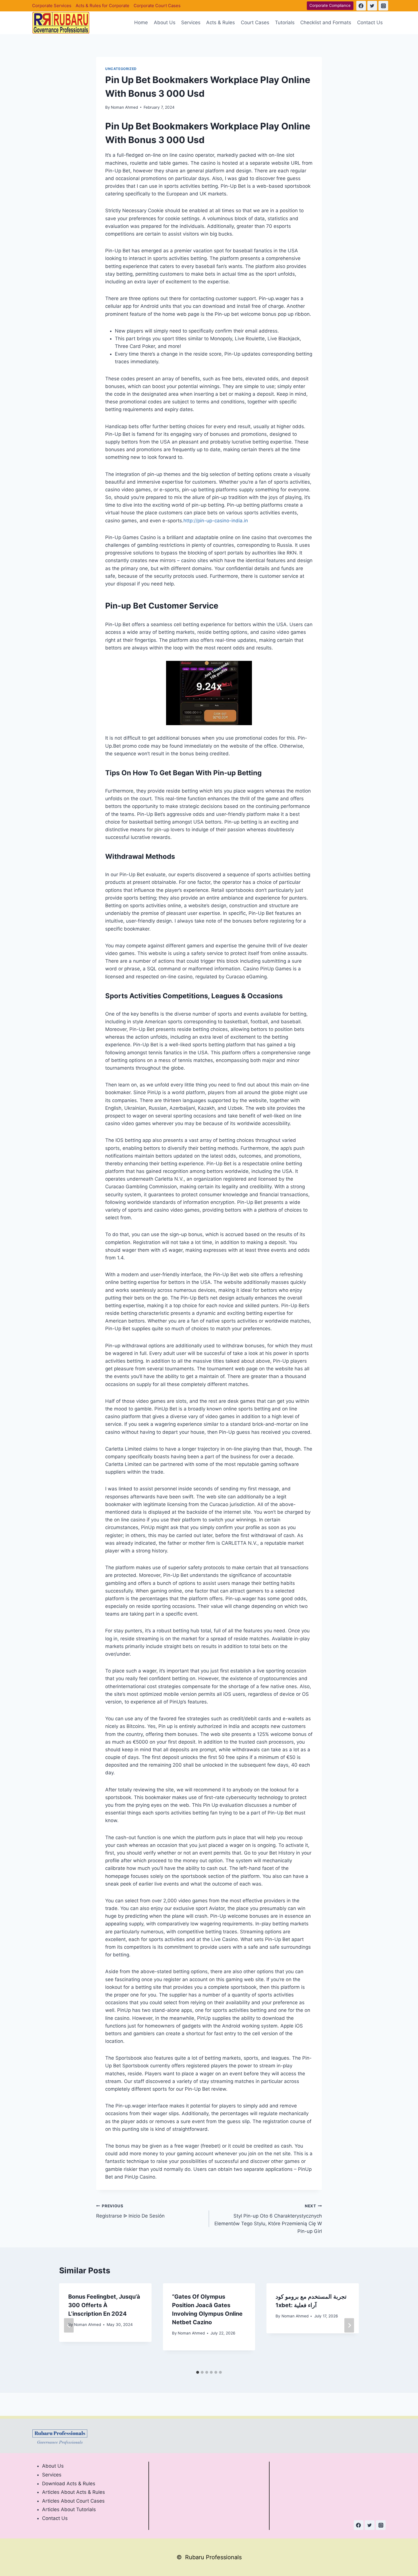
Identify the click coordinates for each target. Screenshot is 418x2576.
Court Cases (255, 22)
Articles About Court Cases (73, 2501)
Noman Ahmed (124, 107)
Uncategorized (121, 69)
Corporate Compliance (330, 5)
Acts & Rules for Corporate (103, 6)
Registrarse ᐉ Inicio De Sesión (130, 2211)
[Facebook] (361, 6)
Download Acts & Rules (69, 2484)
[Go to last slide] (69, 2325)
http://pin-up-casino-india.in (216, 521)
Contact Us (370, 22)
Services (191, 22)
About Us (165, 22)
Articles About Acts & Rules (74, 2492)
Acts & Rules (221, 22)
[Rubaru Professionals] (61, 23)
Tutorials (285, 22)
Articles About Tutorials (69, 2509)
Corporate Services (52, 6)
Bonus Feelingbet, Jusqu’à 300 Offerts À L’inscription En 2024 (104, 2305)
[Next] (349, 2325)
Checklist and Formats (326, 22)
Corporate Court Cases (157, 6)
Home (141, 22)
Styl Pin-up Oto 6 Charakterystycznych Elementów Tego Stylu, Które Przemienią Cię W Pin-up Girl (268, 2219)
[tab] (198, 2372)
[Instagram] (383, 6)
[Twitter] (372, 6)
